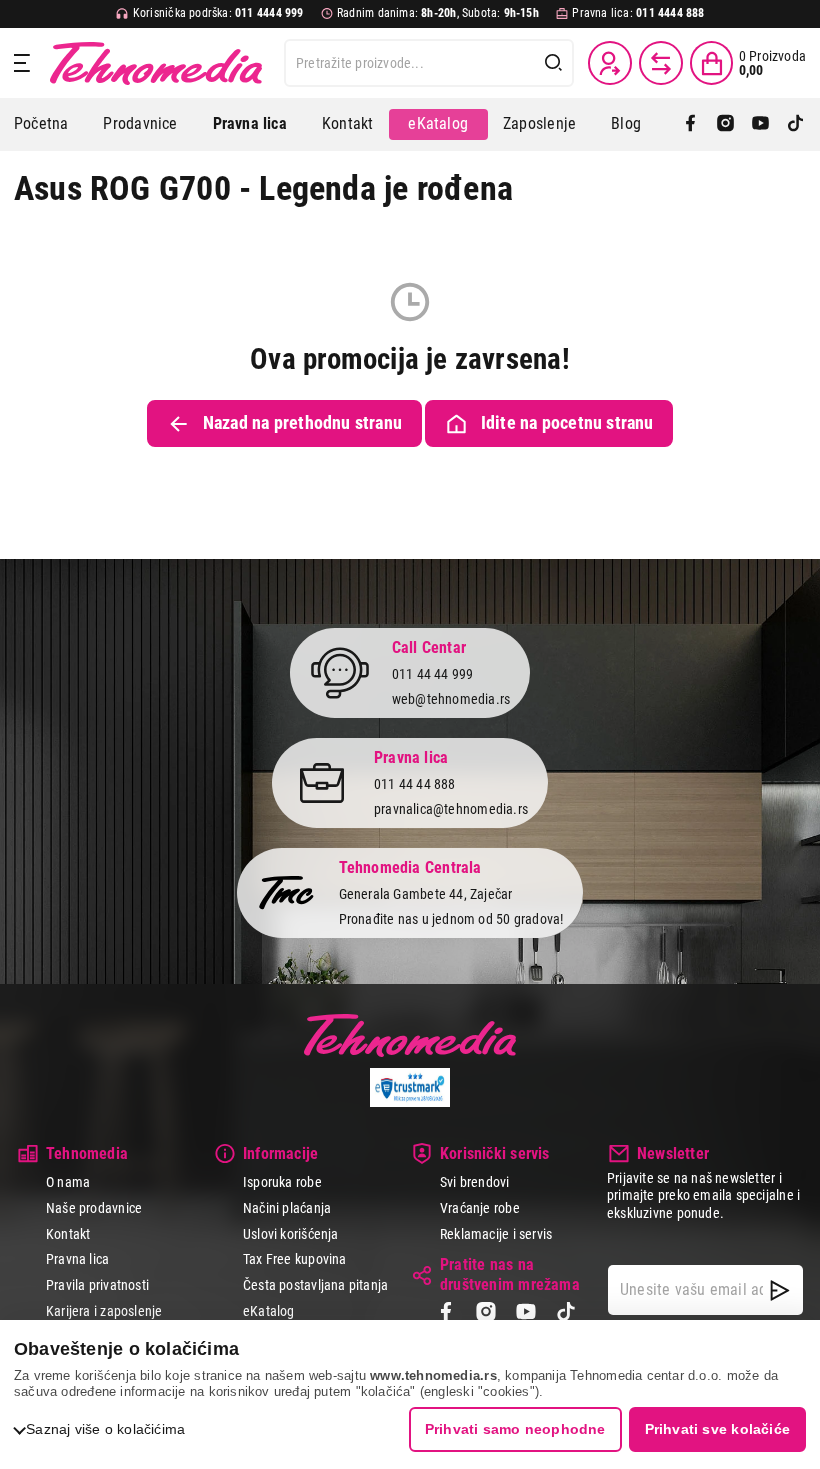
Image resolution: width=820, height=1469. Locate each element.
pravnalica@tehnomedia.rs (451, 809)
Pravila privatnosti (97, 1285)
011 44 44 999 (433, 674)
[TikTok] (795, 124)
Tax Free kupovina (295, 1259)
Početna (41, 123)
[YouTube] (760, 124)
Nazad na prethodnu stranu (302, 423)
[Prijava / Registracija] (610, 63)
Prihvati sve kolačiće (717, 1429)
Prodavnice (140, 123)
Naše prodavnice (94, 1208)
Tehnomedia (156, 63)
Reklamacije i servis (496, 1234)
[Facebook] (690, 124)
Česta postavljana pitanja (315, 1285)
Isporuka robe (282, 1182)
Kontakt (347, 123)
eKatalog (438, 123)
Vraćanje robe (480, 1208)
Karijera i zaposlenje (104, 1311)
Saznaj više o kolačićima (105, 1429)
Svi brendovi (475, 1182)
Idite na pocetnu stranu (567, 423)
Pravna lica (77, 1259)
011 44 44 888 (415, 784)
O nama (68, 1182)
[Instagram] (725, 124)
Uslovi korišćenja (291, 1234)
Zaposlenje (539, 123)
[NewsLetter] (780, 1290)
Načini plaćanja (287, 1208)
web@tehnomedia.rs (451, 699)
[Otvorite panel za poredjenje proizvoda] (661, 63)
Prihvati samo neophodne (515, 1429)
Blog (626, 123)
